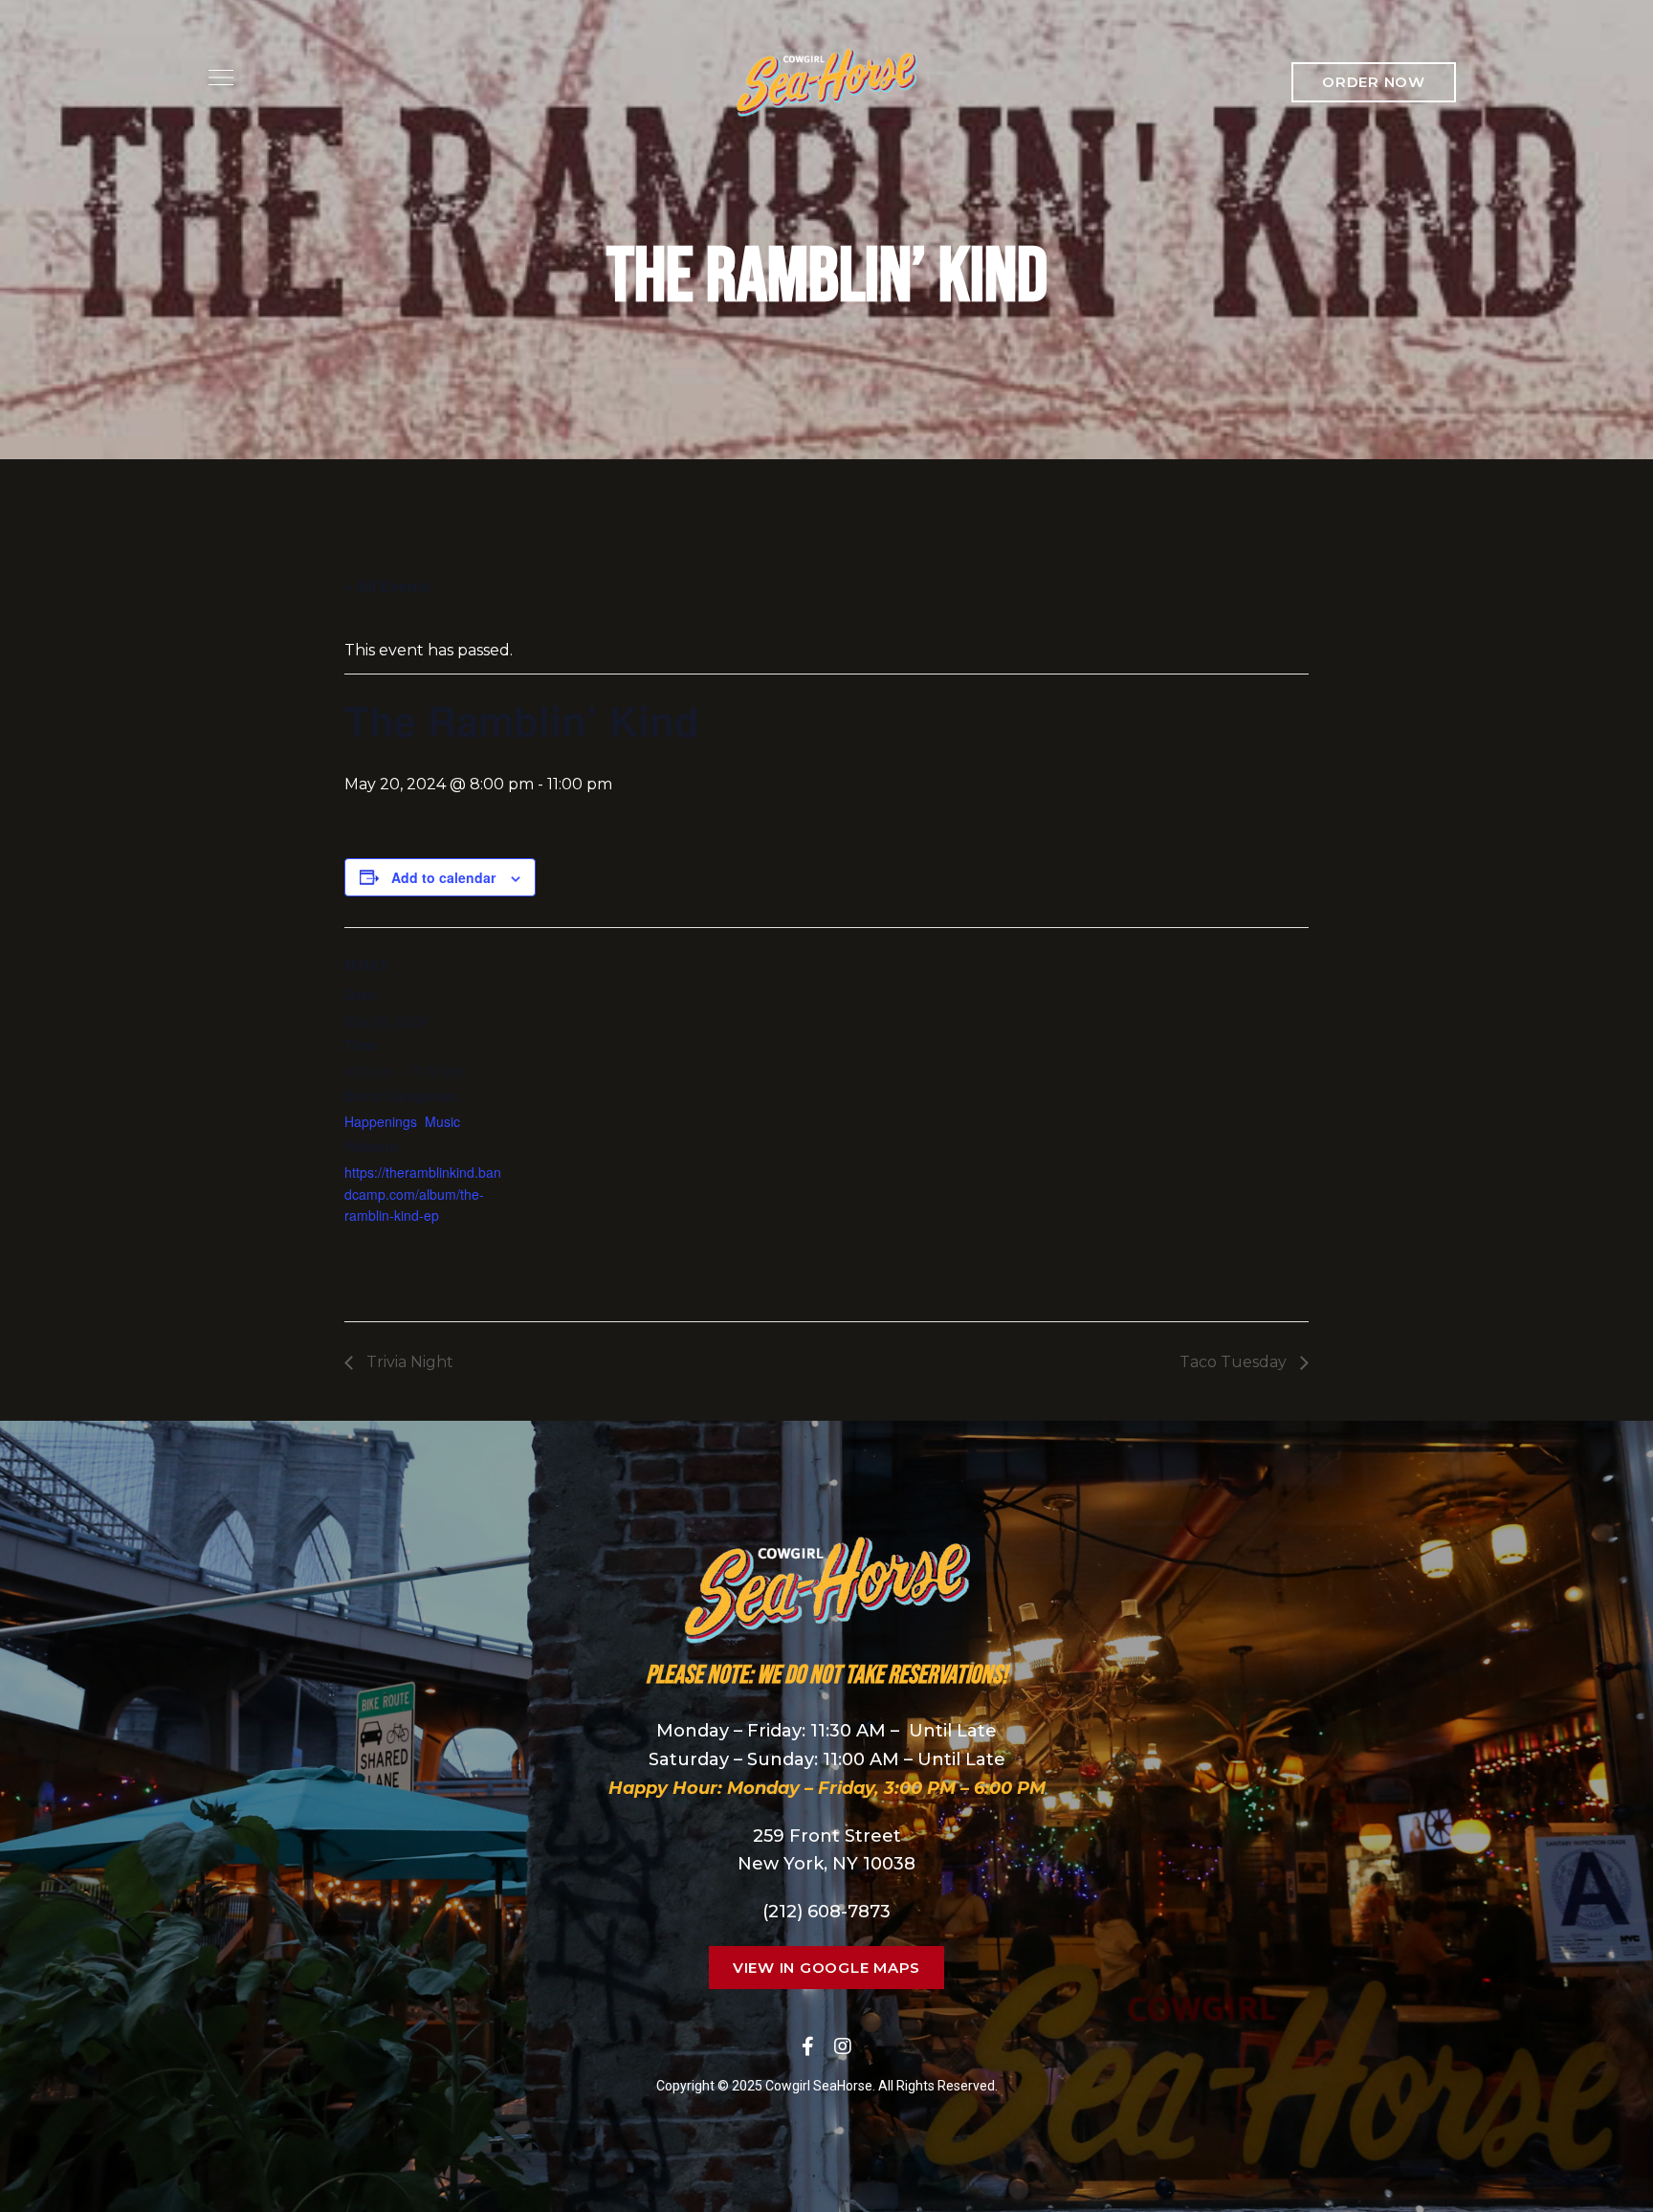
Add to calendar (443, 877)
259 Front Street (827, 1836)
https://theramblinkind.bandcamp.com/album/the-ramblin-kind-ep (423, 1194)
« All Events (387, 586)
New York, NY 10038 (826, 1864)
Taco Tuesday (1235, 1362)
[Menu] (216, 77)
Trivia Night (408, 1362)
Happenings (381, 1121)
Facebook (808, 2046)
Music (442, 1121)
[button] (1374, 82)
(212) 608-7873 (826, 1912)
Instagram (843, 2046)
